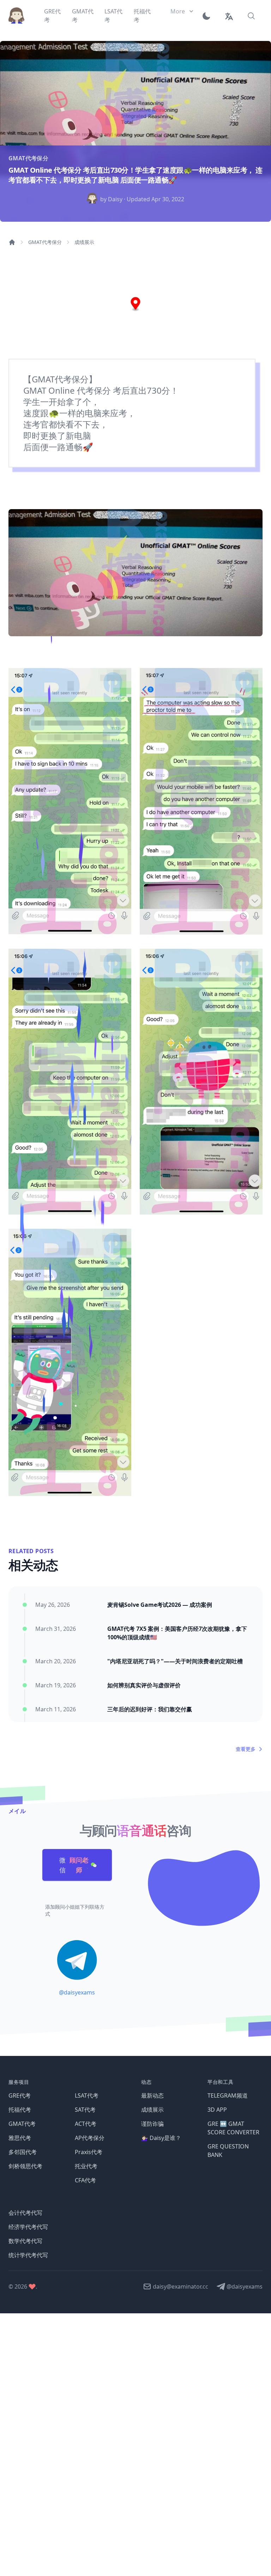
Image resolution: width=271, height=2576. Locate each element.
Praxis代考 (89, 2152)
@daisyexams (77, 1992)
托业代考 (86, 2166)
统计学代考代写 (28, 2255)
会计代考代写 (25, 2213)
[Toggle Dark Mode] (209, 16)
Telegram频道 (228, 2095)
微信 (74, 1865)
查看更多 (246, 1749)
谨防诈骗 (152, 2124)
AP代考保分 (90, 2138)
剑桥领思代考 (25, 2166)
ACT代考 (86, 2124)
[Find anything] (251, 16)
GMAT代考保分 (45, 242)
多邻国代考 (23, 2152)
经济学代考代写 (28, 2227)
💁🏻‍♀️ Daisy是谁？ (161, 2138)
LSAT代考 (87, 2095)
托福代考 (20, 2110)
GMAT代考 (22, 2124)
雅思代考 (20, 2138)
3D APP (217, 2110)
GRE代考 (20, 2095)
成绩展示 (84, 242)
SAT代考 (85, 2110)
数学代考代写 (25, 2241)
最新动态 (152, 2095)
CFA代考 (85, 2180)
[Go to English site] (229, 16)
